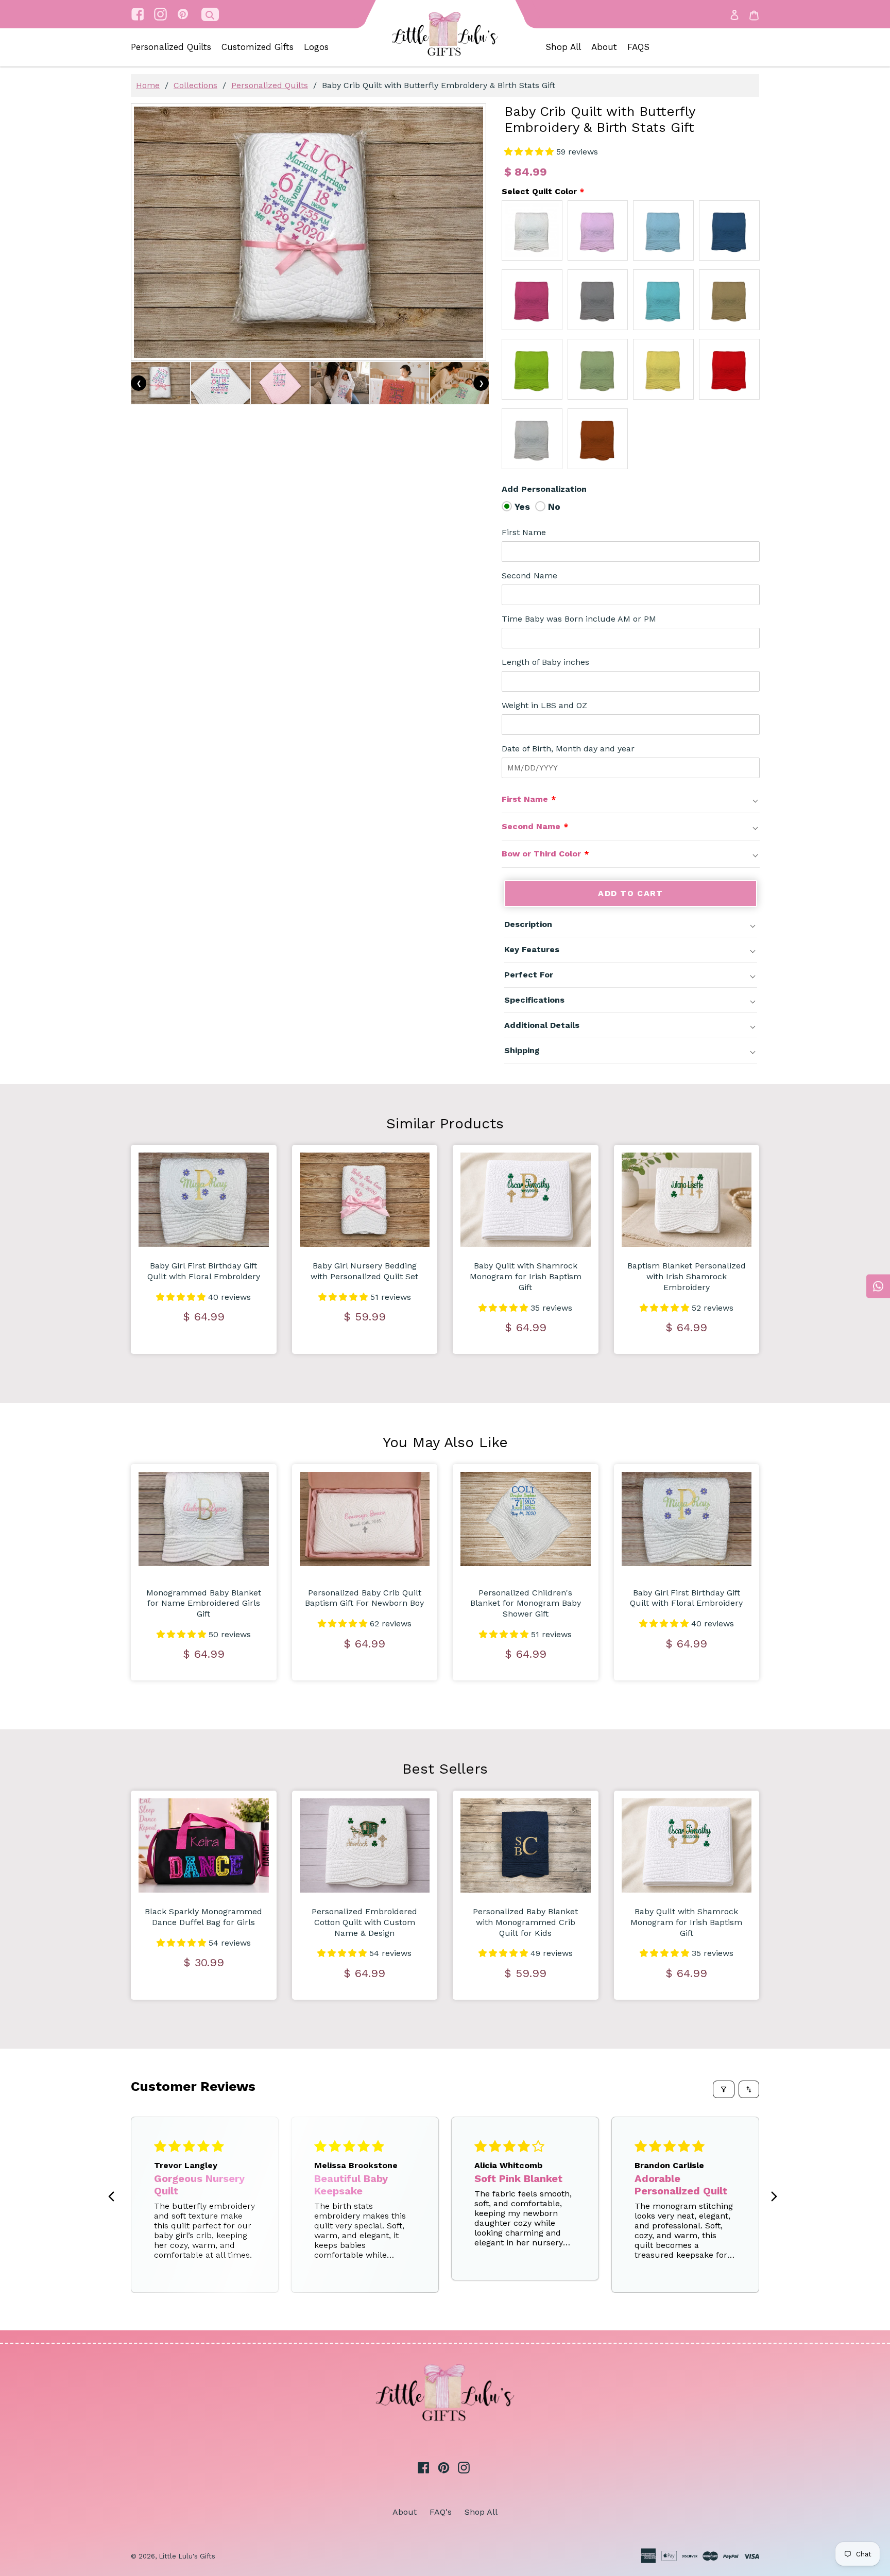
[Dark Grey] (598, 300)
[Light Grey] (532, 439)
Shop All (563, 47)
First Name (524, 532)
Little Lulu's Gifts (187, 2556)
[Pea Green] (598, 369)
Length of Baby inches (545, 662)
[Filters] (724, 2089)
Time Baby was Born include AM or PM (579, 619)
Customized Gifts (258, 47)
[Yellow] (663, 369)
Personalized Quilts (171, 47)
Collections (195, 85)
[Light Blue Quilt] (663, 231)
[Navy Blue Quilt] (729, 231)
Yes (522, 506)
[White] (532, 231)
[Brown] (729, 300)
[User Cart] (754, 15)
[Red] (729, 369)
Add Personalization (544, 489)
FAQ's (441, 2512)
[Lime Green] (532, 369)
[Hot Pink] (532, 300)
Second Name (529, 576)
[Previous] (114, 2197)
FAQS (638, 47)
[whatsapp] (878, 1286)
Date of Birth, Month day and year (568, 749)
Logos (316, 47)
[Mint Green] (663, 300)
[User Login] (734, 14)
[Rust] (598, 439)
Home (148, 85)
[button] (530, 152)
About (604, 47)
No (554, 506)
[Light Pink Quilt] (598, 231)
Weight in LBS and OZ (544, 705)
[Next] (774, 2197)
